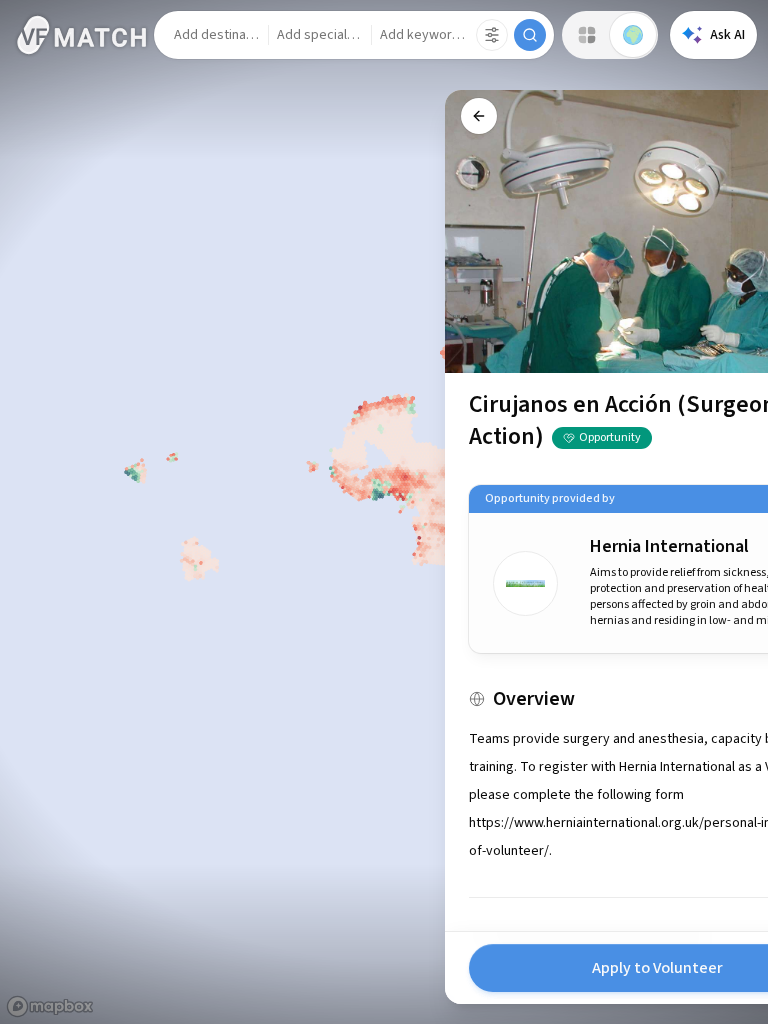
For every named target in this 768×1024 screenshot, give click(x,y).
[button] (217, 35)
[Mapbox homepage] (50, 1006)
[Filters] (492, 35)
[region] (384, 512)
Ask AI (727, 35)
